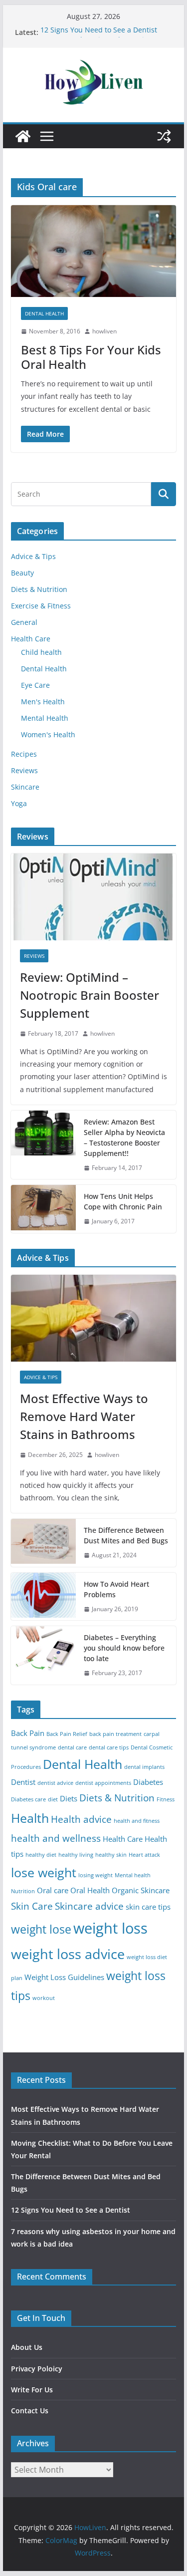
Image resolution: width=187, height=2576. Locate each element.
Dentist (23, 1782)
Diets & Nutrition (39, 589)
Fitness (166, 1799)
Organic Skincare (141, 1890)
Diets (69, 1799)
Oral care (53, 1890)
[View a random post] (164, 136)
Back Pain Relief (67, 1734)
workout (44, 1998)
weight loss (110, 1928)
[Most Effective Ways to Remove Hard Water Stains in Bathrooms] (94, 1318)
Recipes (24, 754)
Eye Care (35, 685)
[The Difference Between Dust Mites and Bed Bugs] (43, 1543)
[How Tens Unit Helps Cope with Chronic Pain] (43, 1209)
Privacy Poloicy (37, 2369)
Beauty (22, 573)
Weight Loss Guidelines (64, 1977)
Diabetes (148, 1782)
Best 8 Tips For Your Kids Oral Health (91, 357)
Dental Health (44, 313)
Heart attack (144, 1855)
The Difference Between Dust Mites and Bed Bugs (126, 1535)
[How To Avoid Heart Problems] (43, 1597)
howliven (104, 331)
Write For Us (32, 2390)
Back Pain (28, 1733)
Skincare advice (89, 1906)
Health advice (81, 1819)
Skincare (25, 787)
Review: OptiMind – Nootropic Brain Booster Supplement (90, 995)
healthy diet (41, 1855)
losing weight (95, 1875)
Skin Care (32, 1906)
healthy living (76, 1855)
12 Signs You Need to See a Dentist (99, 32)
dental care (72, 1747)
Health (30, 1818)
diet (53, 1799)
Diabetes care (28, 1799)
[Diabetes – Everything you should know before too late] (43, 1655)
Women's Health (48, 734)
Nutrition (23, 1891)
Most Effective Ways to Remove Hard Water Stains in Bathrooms (84, 1416)
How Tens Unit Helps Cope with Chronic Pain (123, 1201)
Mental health (133, 1875)
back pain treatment (115, 1734)
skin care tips (148, 1907)
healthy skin (111, 1855)
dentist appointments (103, 1783)
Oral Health (90, 1890)
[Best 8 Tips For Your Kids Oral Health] (94, 251)
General (24, 622)
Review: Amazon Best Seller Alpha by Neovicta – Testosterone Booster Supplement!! (124, 1138)
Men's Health (43, 702)
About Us (27, 2347)
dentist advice (55, 1783)
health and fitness (137, 1821)
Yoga (19, 803)
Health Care (31, 639)
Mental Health (45, 718)
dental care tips (109, 1747)
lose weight (44, 1872)
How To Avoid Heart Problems (116, 1589)
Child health (41, 652)
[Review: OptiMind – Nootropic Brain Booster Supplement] (94, 897)
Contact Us (30, 2411)
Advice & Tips (33, 556)
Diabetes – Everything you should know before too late (124, 1648)
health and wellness (56, 1838)
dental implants (144, 1767)
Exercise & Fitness (41, 606)
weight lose (41, 1929)
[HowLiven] (23, 136)
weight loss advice (68, 1954)
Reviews (24, 770)
